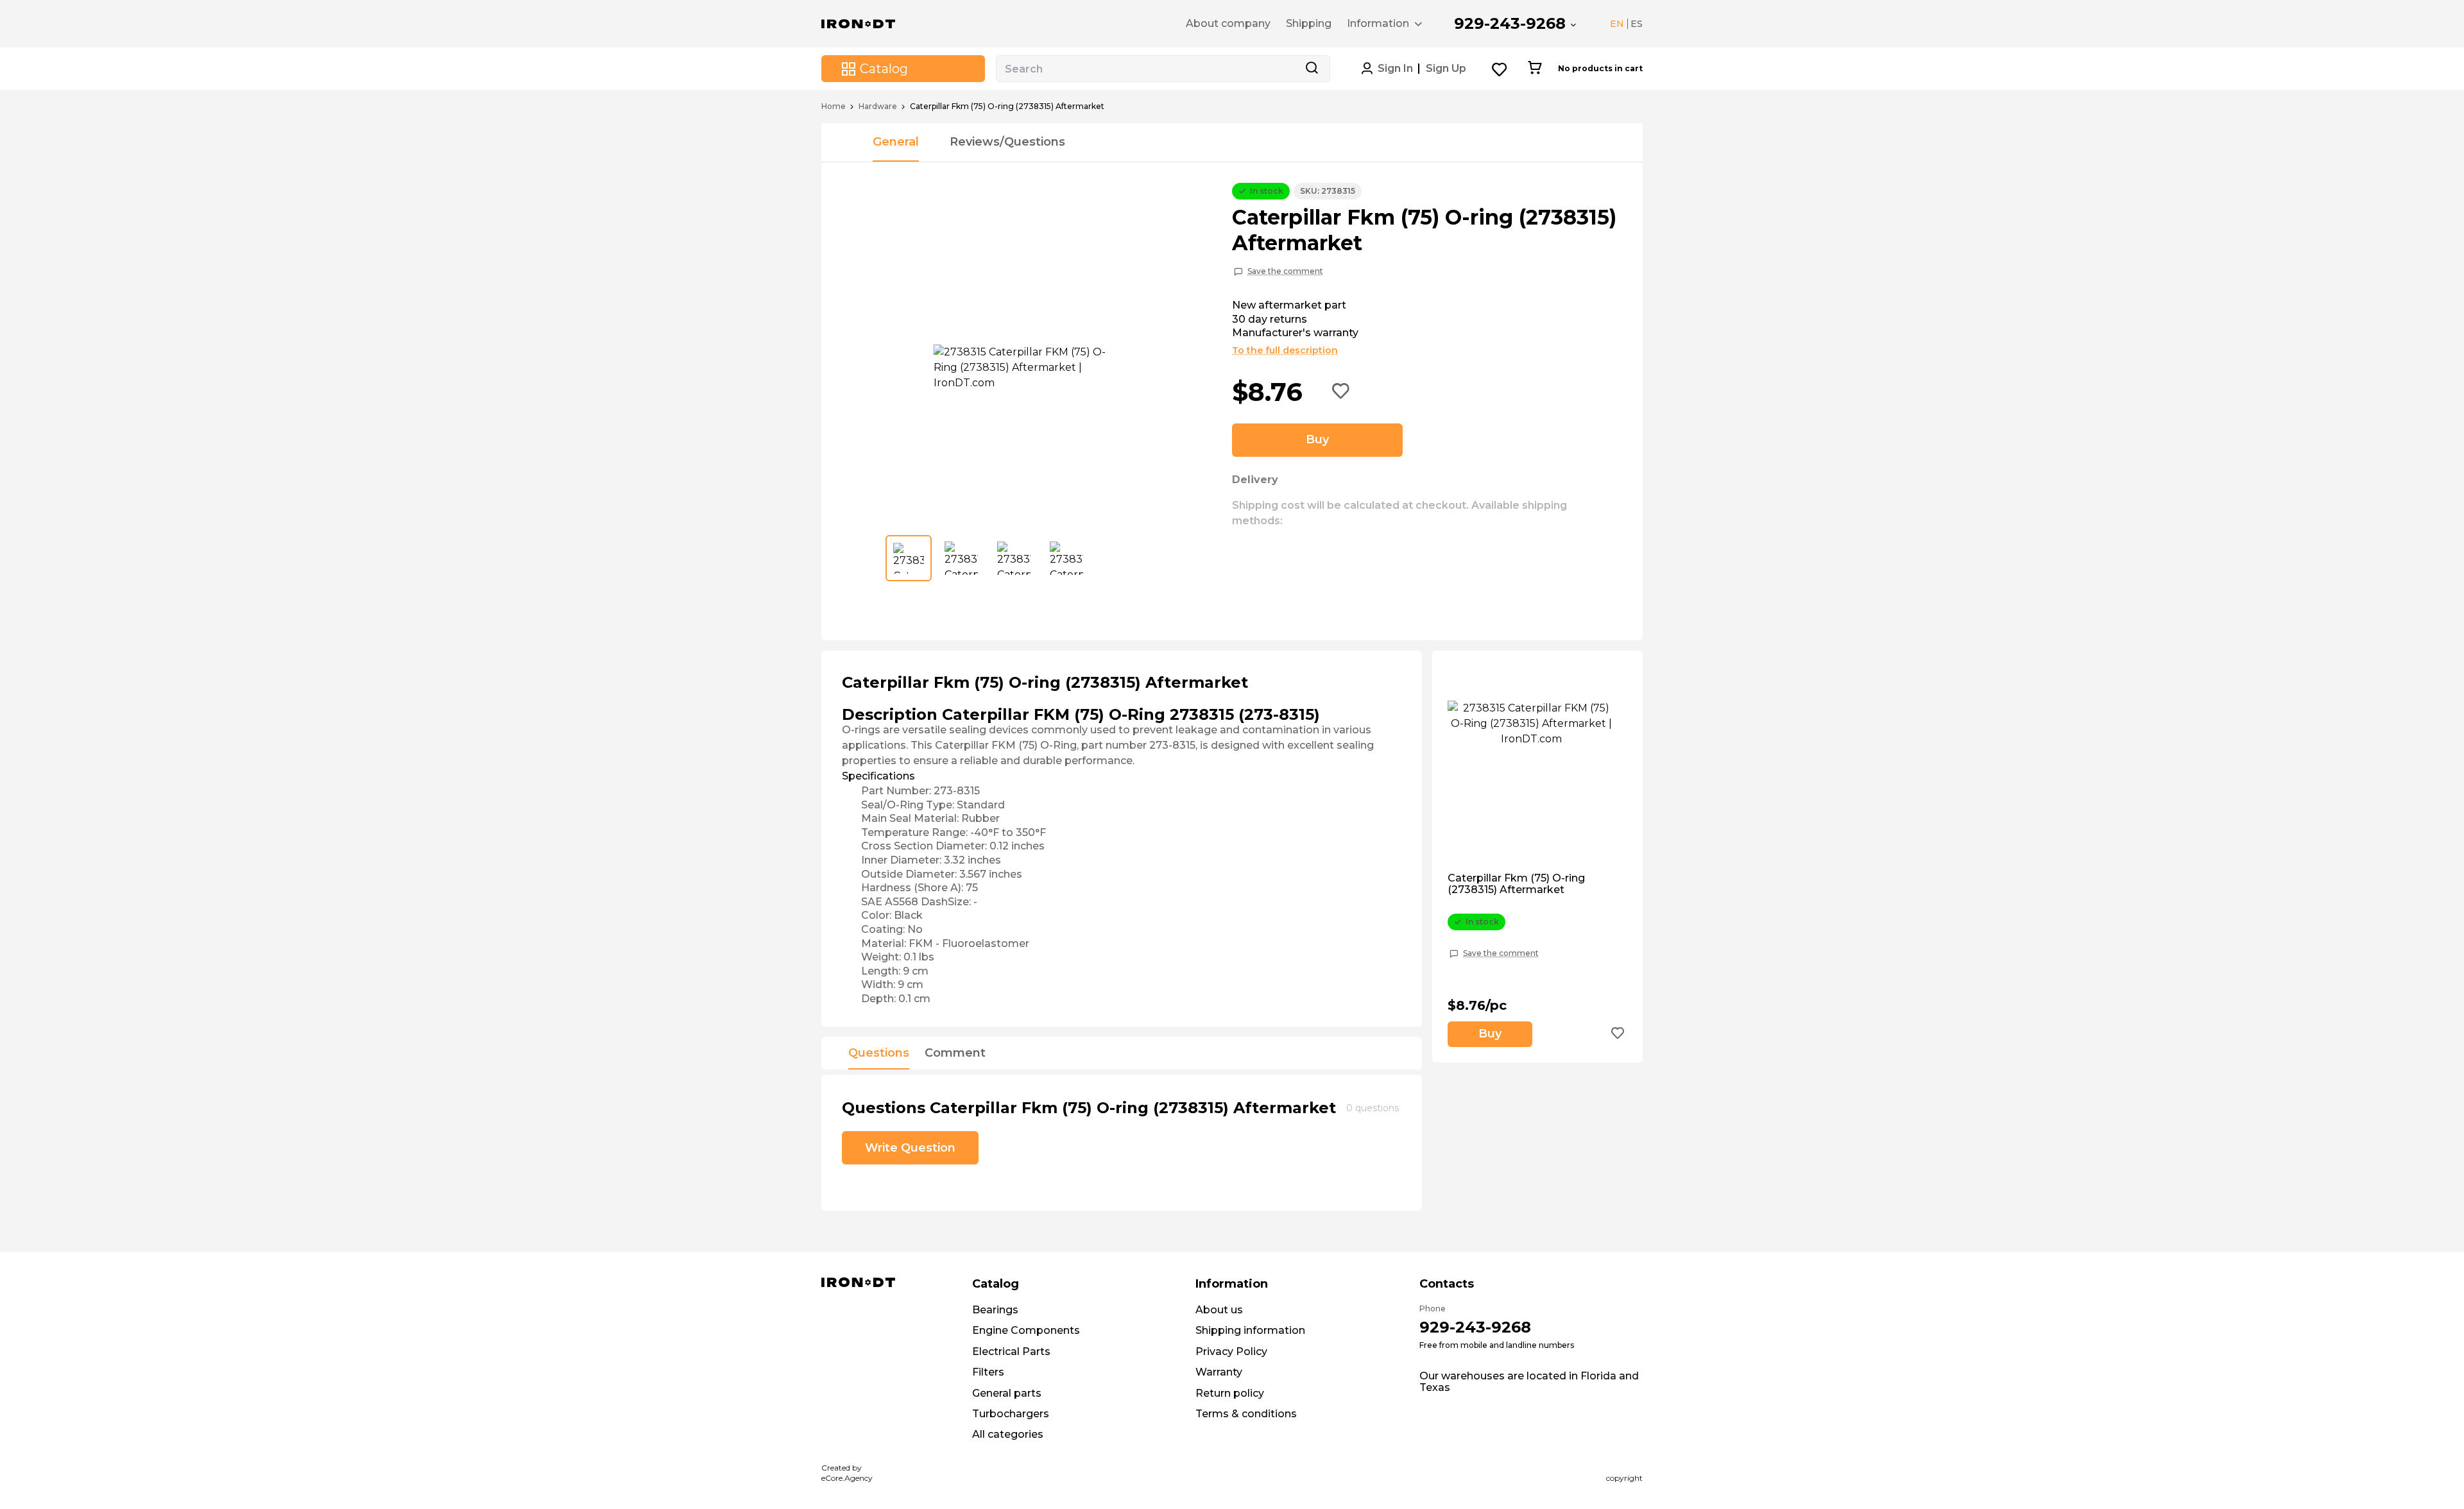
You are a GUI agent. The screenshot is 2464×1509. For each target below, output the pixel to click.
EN (1617, 24)
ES (1637, 24)
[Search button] (1312, 69)
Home (834, 107)
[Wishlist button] (1500, 69)
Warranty (1219, 1372)
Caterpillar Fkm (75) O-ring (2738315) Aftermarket (1516, 884)
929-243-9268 (1510, 23)
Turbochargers (1011, 1414)
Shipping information (1250, 1330)
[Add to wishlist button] (1341, 392)
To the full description (1285, 350)
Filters (988, 1372)
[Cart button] (1535, 69)
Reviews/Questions (1007, 142)
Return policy (1230, 1393)
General (896, 142)
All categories (1008, 1434)
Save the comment (1285, 271)
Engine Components (1026, 1330)
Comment (955, 1053)
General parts (1007, 1393)
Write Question (910, 1148)
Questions (879, 1053)
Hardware (878, 107)
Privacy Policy (1231, 1351)
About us (1219, 1310)
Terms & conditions (1246, 1414)
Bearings (995, 1310)
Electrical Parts (1011, 1351)
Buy (1317, 439)
